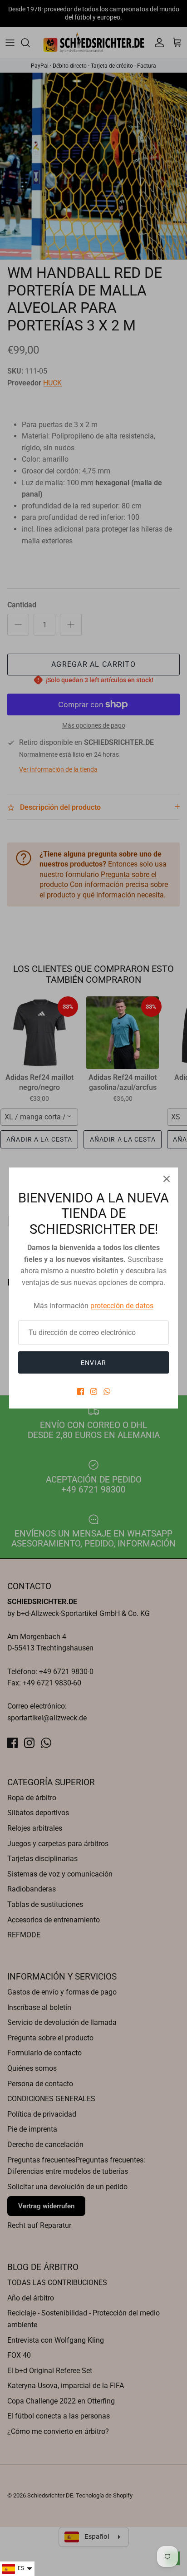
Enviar (93, 1363)
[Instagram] (94, 1391)
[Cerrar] (167, 1179)
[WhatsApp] (107, 1391)
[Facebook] (81, 1391)
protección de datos (122, 1306)
